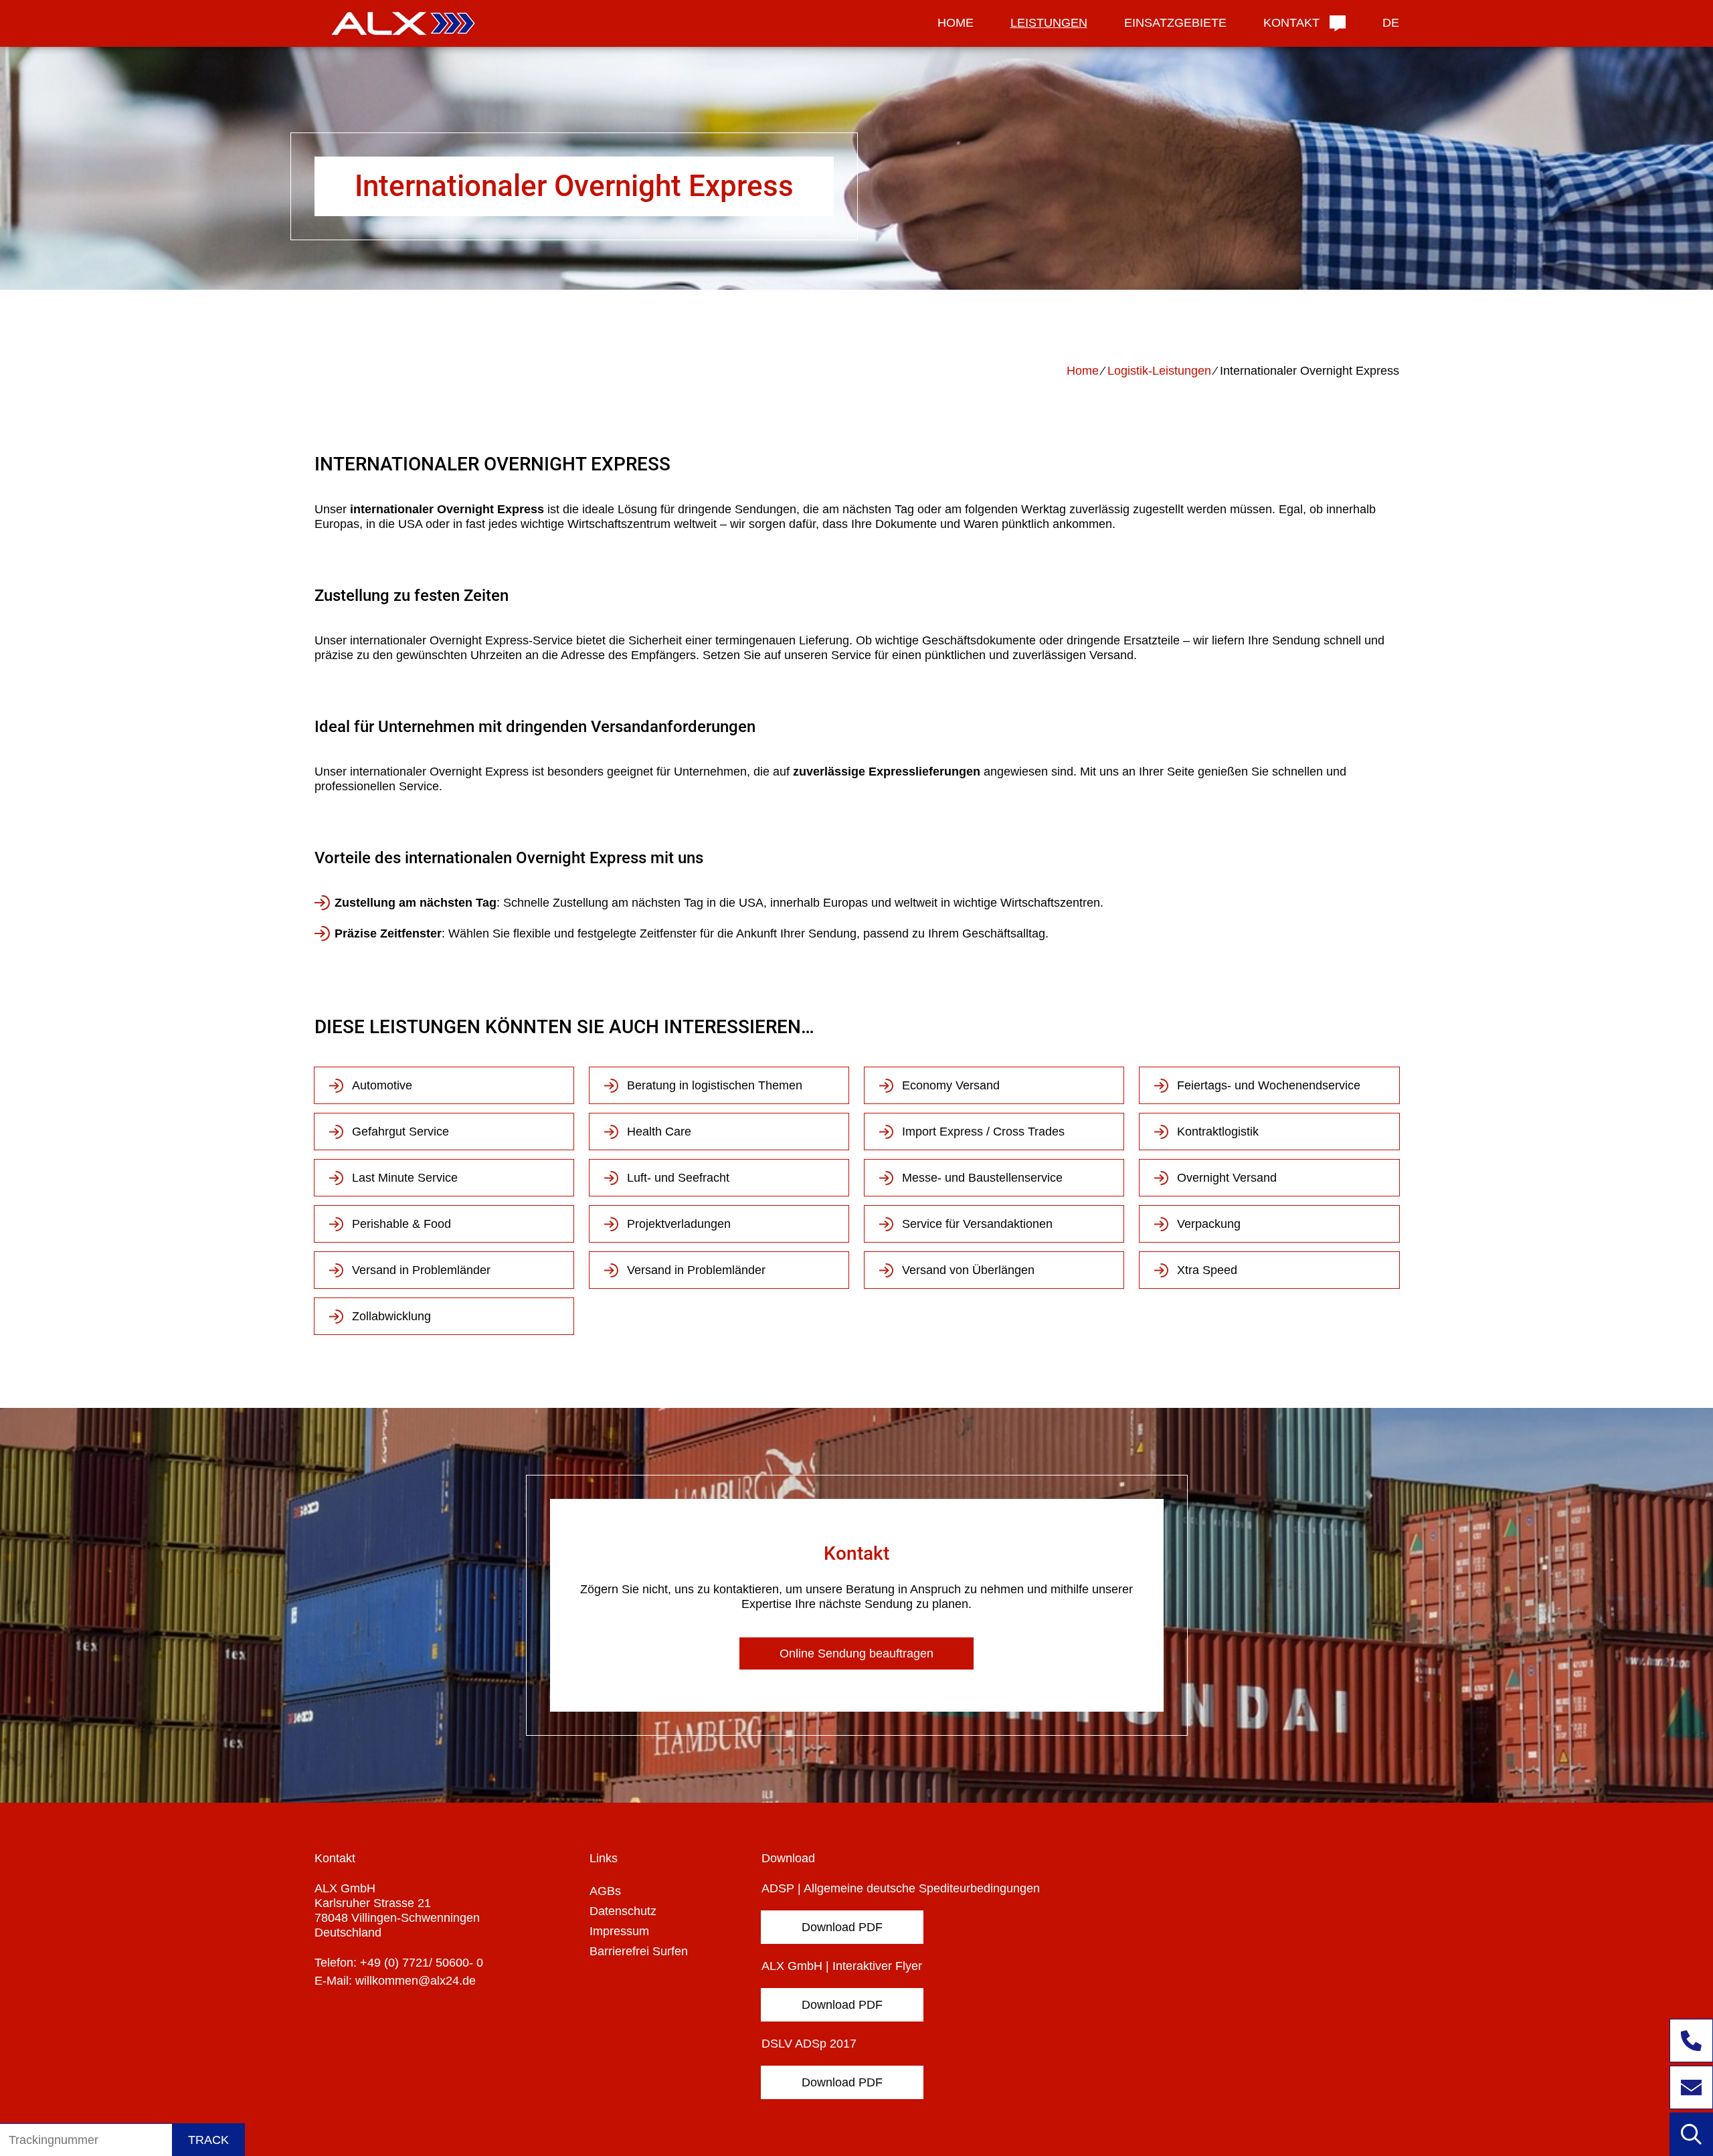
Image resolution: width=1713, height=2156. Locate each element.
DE (1391, 23)
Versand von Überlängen (968, 1270)
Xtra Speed (1207, 1270)
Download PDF (842, 1927)
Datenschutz (623, 1911)
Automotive (382, 1085)
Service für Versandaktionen (977, 1224)
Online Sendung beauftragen (856, 1653)
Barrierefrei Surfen (639, 1951)
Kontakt (1291, 23)
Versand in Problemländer (421, 1270)
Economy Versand (951, 1085)
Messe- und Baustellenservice (982, 1178)
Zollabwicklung (391, 1316)
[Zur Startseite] (399, 24)
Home (956, 23)
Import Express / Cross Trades (983, 1132)
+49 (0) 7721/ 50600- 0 (422, 1963)
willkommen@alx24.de (416, 1981)
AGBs (605, 1891)
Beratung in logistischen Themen (715, 1085)
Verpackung (1209, 1224)
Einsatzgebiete (1175, 23)
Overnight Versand (1227, 1178)
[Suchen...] (1691, 2134)
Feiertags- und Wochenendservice (1269, 1085)
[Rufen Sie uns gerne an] (1691, 2041)
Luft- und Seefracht (678, 1178)
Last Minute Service (405, 1178)
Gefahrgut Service (400, 1132)
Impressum (619, 1931)
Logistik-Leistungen (1159, 371)
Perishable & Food (401, 1224)
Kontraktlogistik (1218, 1132)
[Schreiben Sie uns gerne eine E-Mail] (1691, 2087)
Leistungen (1049, 23)
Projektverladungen (679, 1224)
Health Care (659, 1132)
